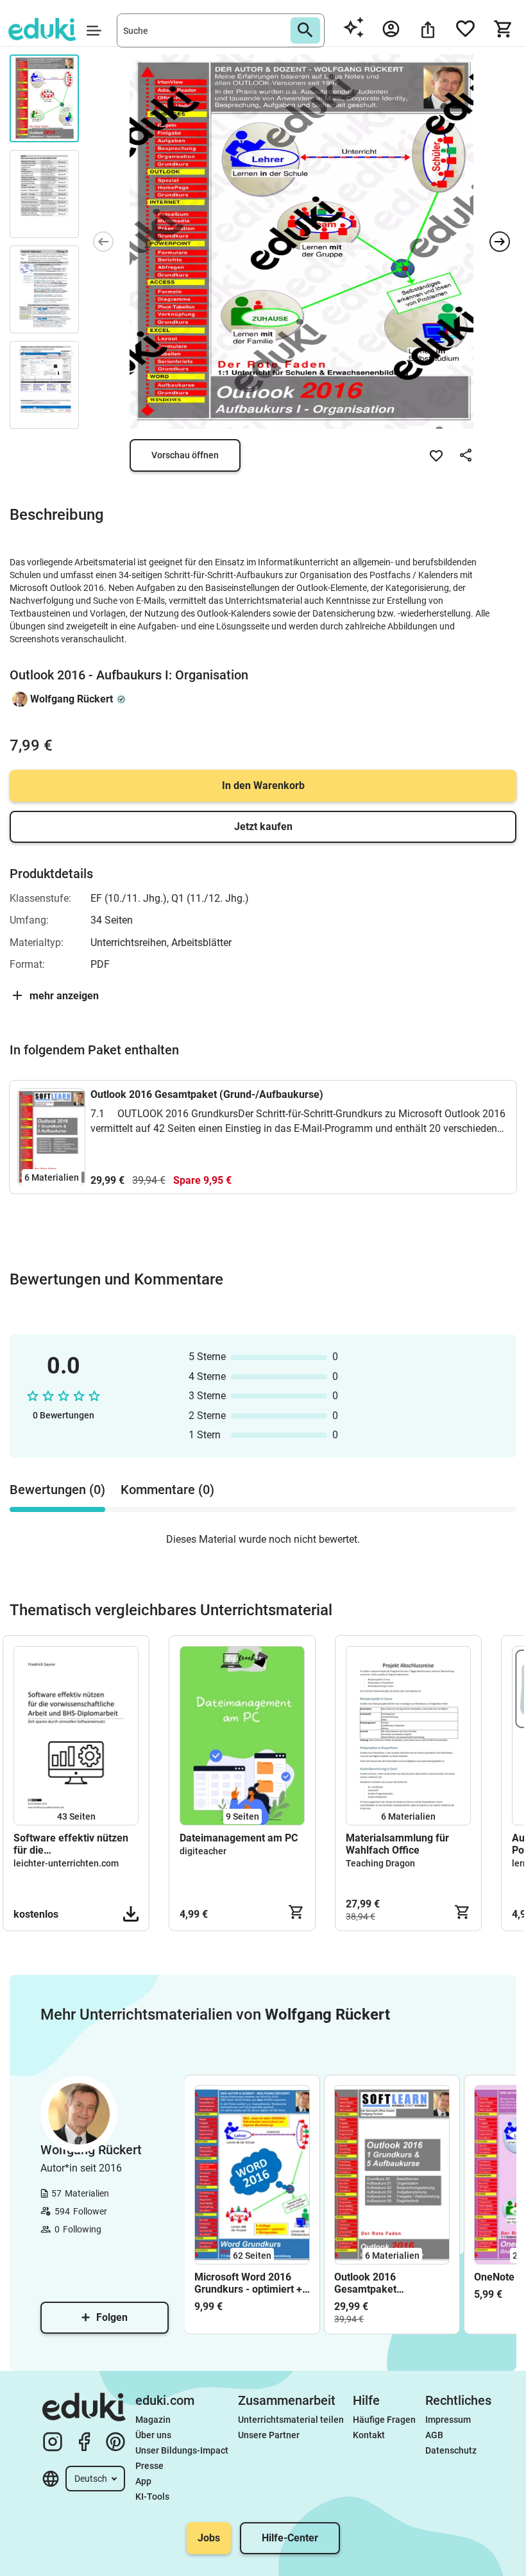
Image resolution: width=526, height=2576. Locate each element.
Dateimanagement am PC (239, 1838)
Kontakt (369, 2435)
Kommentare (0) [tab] (167, 1490)
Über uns (153, 2435)
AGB (434, 2435)
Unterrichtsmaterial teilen (291, 2420)
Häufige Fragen (384, 2420)
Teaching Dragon (380, 1863)
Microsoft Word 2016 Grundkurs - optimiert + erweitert (248, 2283)
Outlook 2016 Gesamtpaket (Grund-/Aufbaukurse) (207, 1094)
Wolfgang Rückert (72, 699)
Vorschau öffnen (185, 455)
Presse (149, 2466)
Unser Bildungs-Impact (182, 2450)
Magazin (153, 2420)
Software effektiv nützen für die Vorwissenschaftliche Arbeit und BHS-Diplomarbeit (71, 1844)
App (143, 2481)
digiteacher (203, 1851)
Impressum (448, 2420)
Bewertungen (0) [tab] (57, 1490)
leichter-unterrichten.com (66, 1863)
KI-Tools (152, 2497)
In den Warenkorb (263, 785)
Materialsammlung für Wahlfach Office (397, 1844)
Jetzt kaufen (263, 827)
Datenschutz (451, 2450)
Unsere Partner (269, 2435)
